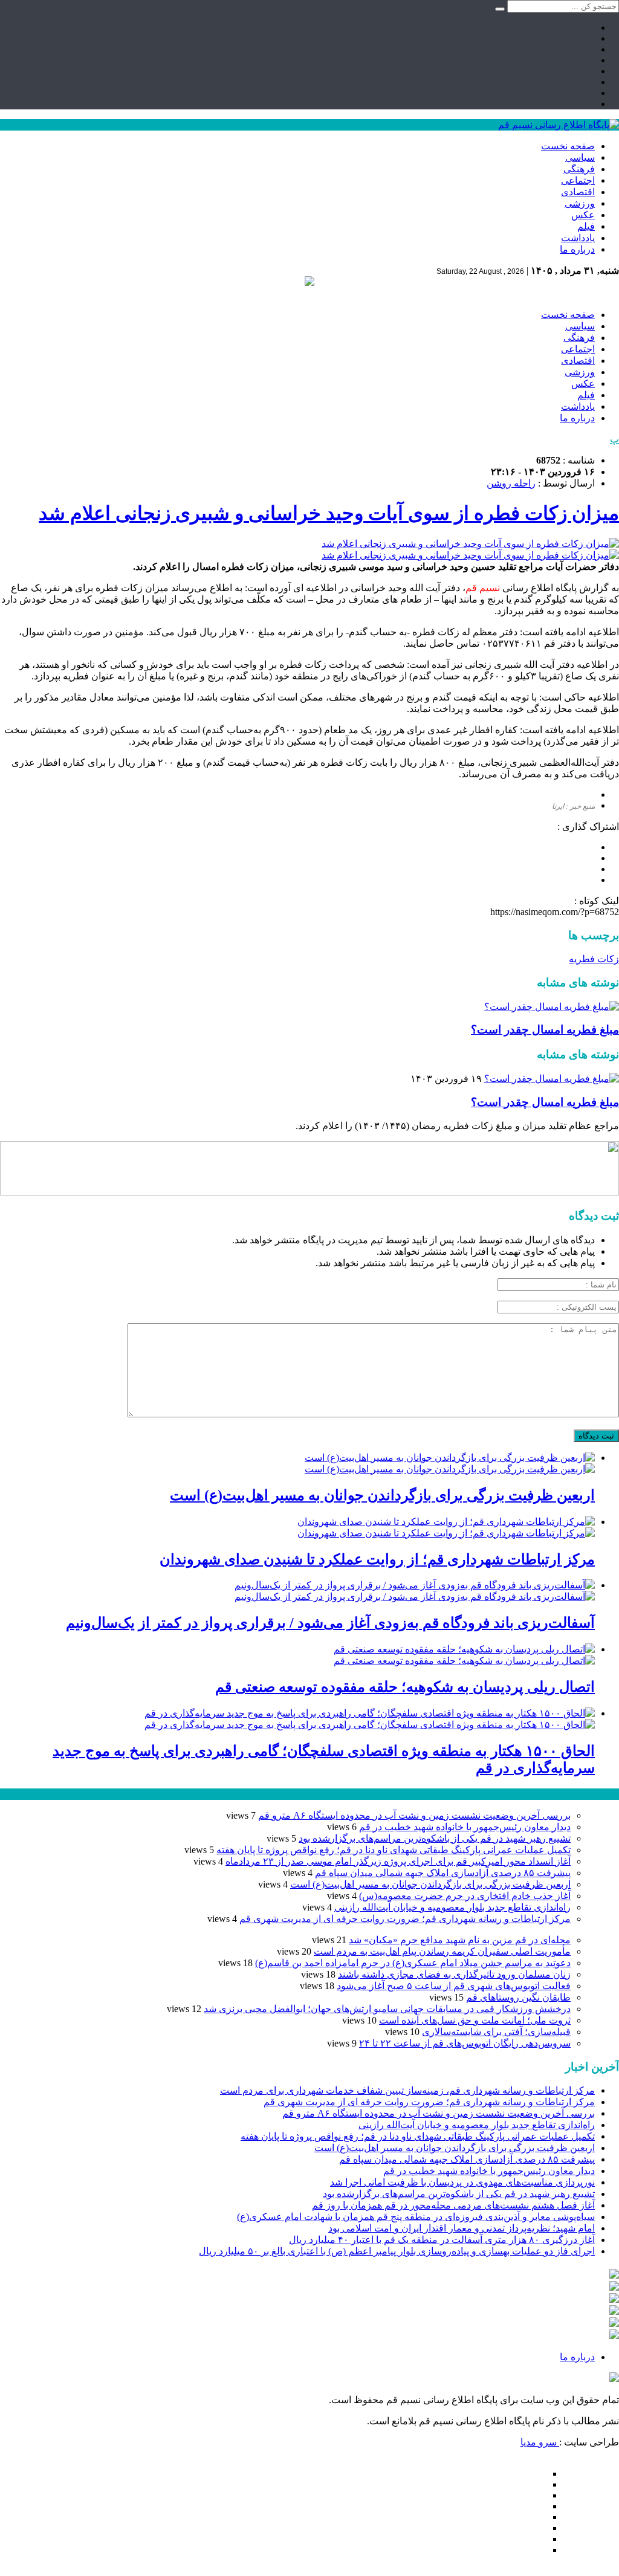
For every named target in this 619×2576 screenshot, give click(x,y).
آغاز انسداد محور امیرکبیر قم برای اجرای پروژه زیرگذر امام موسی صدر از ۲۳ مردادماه (398, 1861)
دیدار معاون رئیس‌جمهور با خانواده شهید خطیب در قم (465, 1827)
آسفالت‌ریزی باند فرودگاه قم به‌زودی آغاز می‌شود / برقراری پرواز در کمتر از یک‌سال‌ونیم (330, 1623)
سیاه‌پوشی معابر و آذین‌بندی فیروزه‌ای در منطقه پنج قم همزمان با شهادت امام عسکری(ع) (416, 2217)
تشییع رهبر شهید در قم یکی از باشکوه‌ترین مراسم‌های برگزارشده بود (435, 1838)
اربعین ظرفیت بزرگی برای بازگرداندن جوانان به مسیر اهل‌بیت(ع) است (382, 1495)
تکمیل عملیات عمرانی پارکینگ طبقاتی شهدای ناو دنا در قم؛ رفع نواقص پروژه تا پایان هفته (394, 1850)
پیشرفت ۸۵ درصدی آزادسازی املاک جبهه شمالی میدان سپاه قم (443, 1873)
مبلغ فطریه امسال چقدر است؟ (545, 1030)
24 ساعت (45, 1794)
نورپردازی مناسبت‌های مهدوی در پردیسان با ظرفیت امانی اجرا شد (462, 2182)
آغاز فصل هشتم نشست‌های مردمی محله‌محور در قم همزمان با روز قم (453, 2205)
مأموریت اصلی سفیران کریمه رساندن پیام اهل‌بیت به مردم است (442, 1951)
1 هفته (13, 1794)
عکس (583, 215)
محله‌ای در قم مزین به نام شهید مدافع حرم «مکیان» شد (460, 1940)
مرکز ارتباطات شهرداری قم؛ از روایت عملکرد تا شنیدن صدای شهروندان (377, 1559)
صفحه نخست (568, 146)
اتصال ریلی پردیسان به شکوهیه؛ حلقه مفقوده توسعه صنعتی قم (405, 1687)
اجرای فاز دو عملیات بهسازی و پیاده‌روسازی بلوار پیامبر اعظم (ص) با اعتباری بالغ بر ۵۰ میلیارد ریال (397, 2251)
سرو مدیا (540, 2442)
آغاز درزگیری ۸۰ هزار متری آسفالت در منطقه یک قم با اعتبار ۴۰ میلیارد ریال (442, 2240)
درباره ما (577, 249)
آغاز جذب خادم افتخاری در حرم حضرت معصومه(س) (465, 1896)
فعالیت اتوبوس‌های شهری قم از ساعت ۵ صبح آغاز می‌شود (454, 1986)
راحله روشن (511, 483)
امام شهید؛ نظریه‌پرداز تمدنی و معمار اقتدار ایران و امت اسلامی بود (462, 2228)
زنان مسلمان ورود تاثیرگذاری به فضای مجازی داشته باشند (454, 1974)
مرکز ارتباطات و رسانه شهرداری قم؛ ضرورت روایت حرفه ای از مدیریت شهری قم (405, 1919)
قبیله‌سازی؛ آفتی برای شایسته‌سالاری (496, 2032)
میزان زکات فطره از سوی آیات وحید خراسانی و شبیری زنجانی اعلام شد (329, 513)
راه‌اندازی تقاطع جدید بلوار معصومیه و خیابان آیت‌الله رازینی (452, 1907)
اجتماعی (578, 180)
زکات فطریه (594, 959)
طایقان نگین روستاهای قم (518, 1997)
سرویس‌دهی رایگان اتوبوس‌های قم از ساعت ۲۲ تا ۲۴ (465, 2043)
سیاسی (580, 157)
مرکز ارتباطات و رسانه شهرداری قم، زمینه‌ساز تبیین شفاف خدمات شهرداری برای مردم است (407, 2090)
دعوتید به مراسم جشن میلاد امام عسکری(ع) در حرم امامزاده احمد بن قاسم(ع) (413, 1963)
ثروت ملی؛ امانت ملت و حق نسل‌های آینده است (475, 2020)
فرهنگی (579, 169)
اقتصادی (578, 192)
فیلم (586, 226)
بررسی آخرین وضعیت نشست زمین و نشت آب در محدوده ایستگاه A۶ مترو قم (414, 1815)
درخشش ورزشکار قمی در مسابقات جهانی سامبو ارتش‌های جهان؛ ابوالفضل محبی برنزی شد (387, 2009)
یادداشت (578, 238)
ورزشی (580, 203)
